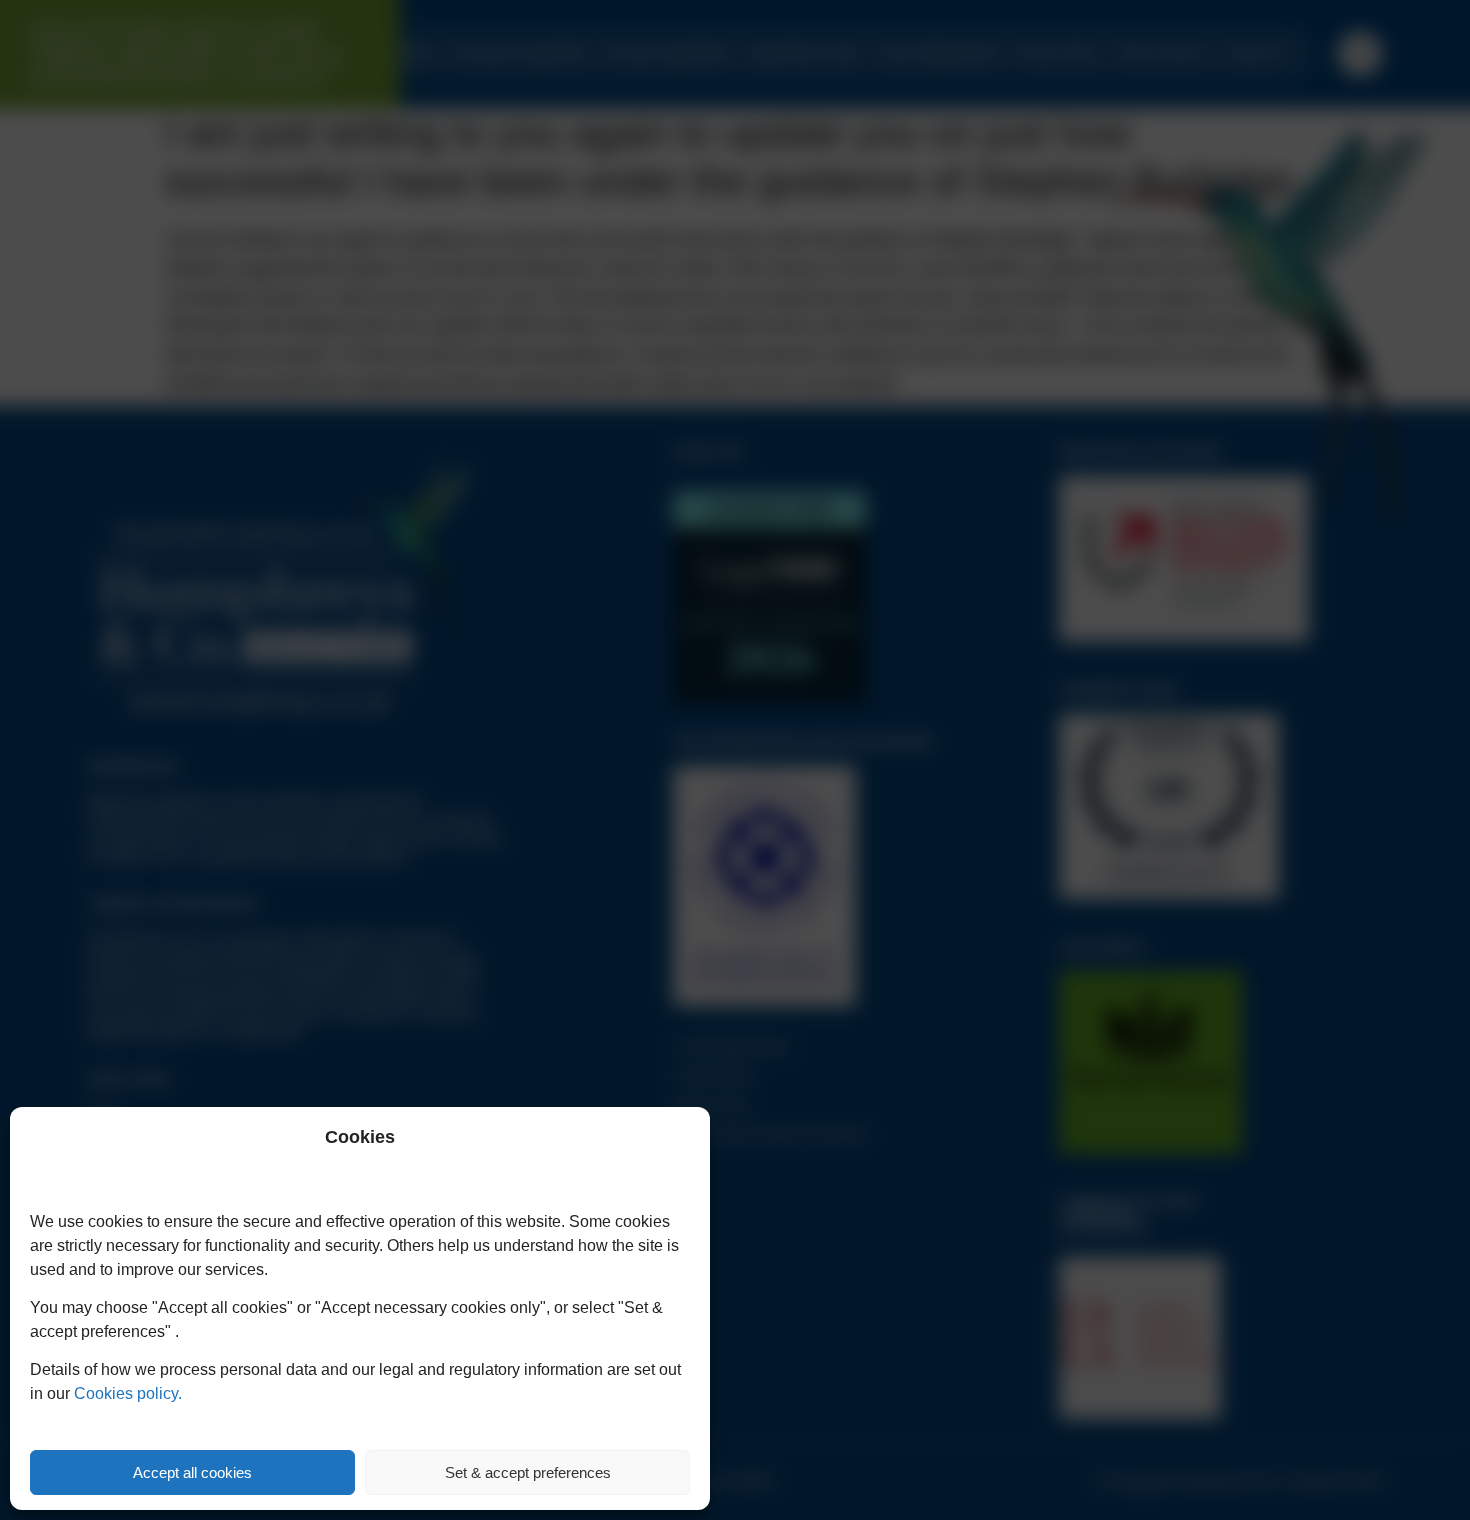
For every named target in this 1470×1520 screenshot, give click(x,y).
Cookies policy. (128, 1393)
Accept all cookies (192, 1472)
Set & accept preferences (528, 1472)
